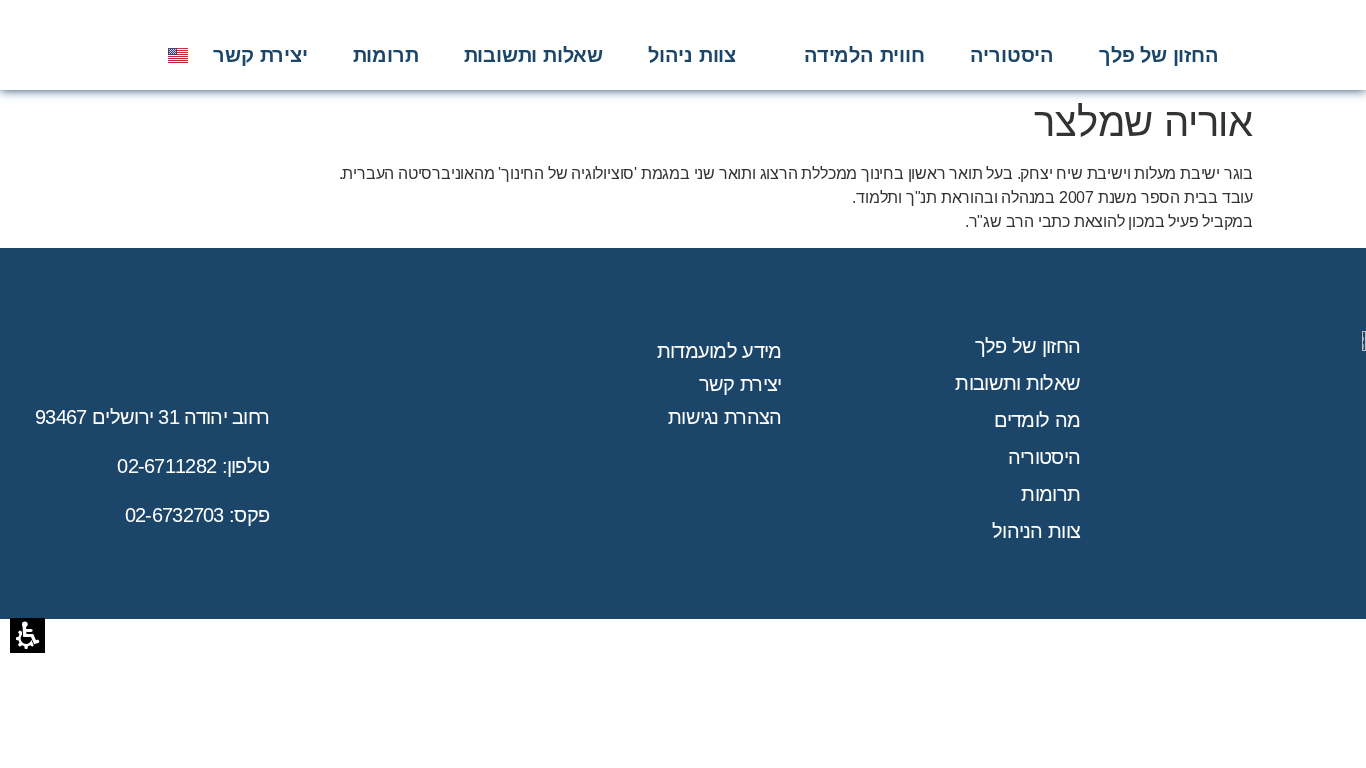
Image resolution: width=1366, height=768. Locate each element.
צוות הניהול (1036, 531)
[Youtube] (99, 55)
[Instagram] (69, 55)
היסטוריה (1044, 457)
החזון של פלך (1028, 346)
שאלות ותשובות (1017, 383)
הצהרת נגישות (725, 417)
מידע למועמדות (719, 351)
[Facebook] (128, 55)
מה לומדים (1037, 420)
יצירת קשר (740, 384)
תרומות (1050, 494)
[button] (864, 55)
